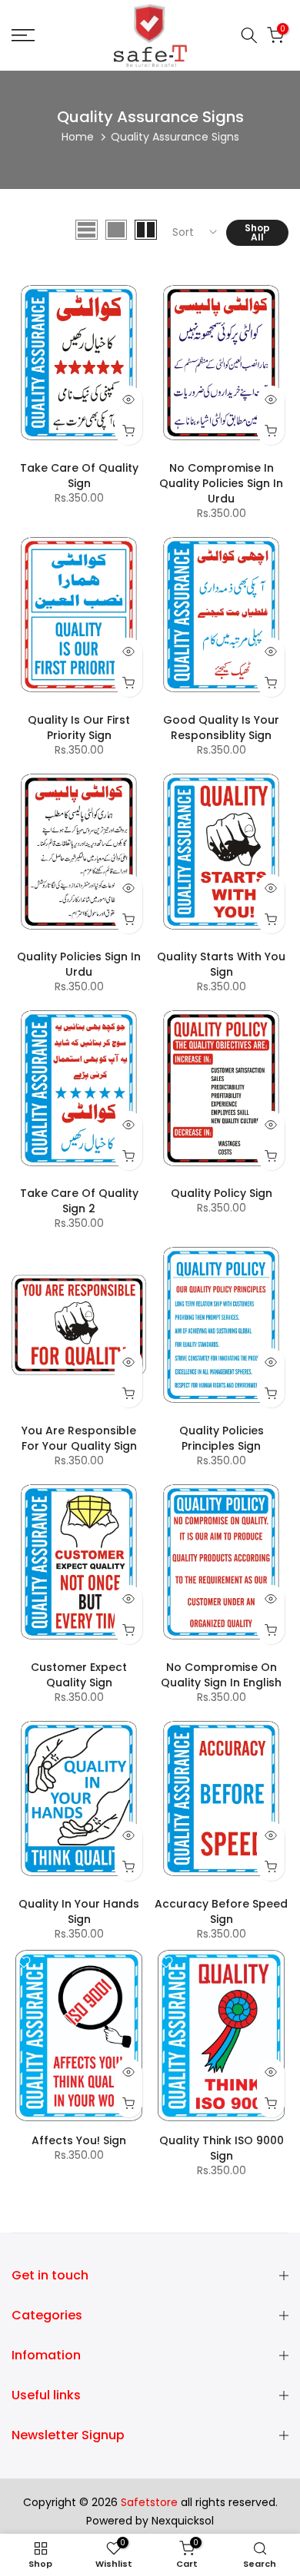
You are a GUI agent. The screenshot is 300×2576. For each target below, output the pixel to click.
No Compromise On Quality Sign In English (221, 1675)
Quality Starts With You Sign (221, 964)
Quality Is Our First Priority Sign (79, 728)
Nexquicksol (183, 2521)
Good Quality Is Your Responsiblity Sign (221, 728)
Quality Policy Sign (222, 1193)
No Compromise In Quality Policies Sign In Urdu (221, 483)
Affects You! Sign (79, 2140)
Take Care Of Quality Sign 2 (79, 1201)
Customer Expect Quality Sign (79, 1675)
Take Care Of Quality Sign (79, 476)
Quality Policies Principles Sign (222, 1438)
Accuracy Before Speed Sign (221, 1911)
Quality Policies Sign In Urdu (79, 964)
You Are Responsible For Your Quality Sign (79, 1438)
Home (78, 137)
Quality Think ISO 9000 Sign (222, 2148)
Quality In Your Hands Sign (79, 1911)
